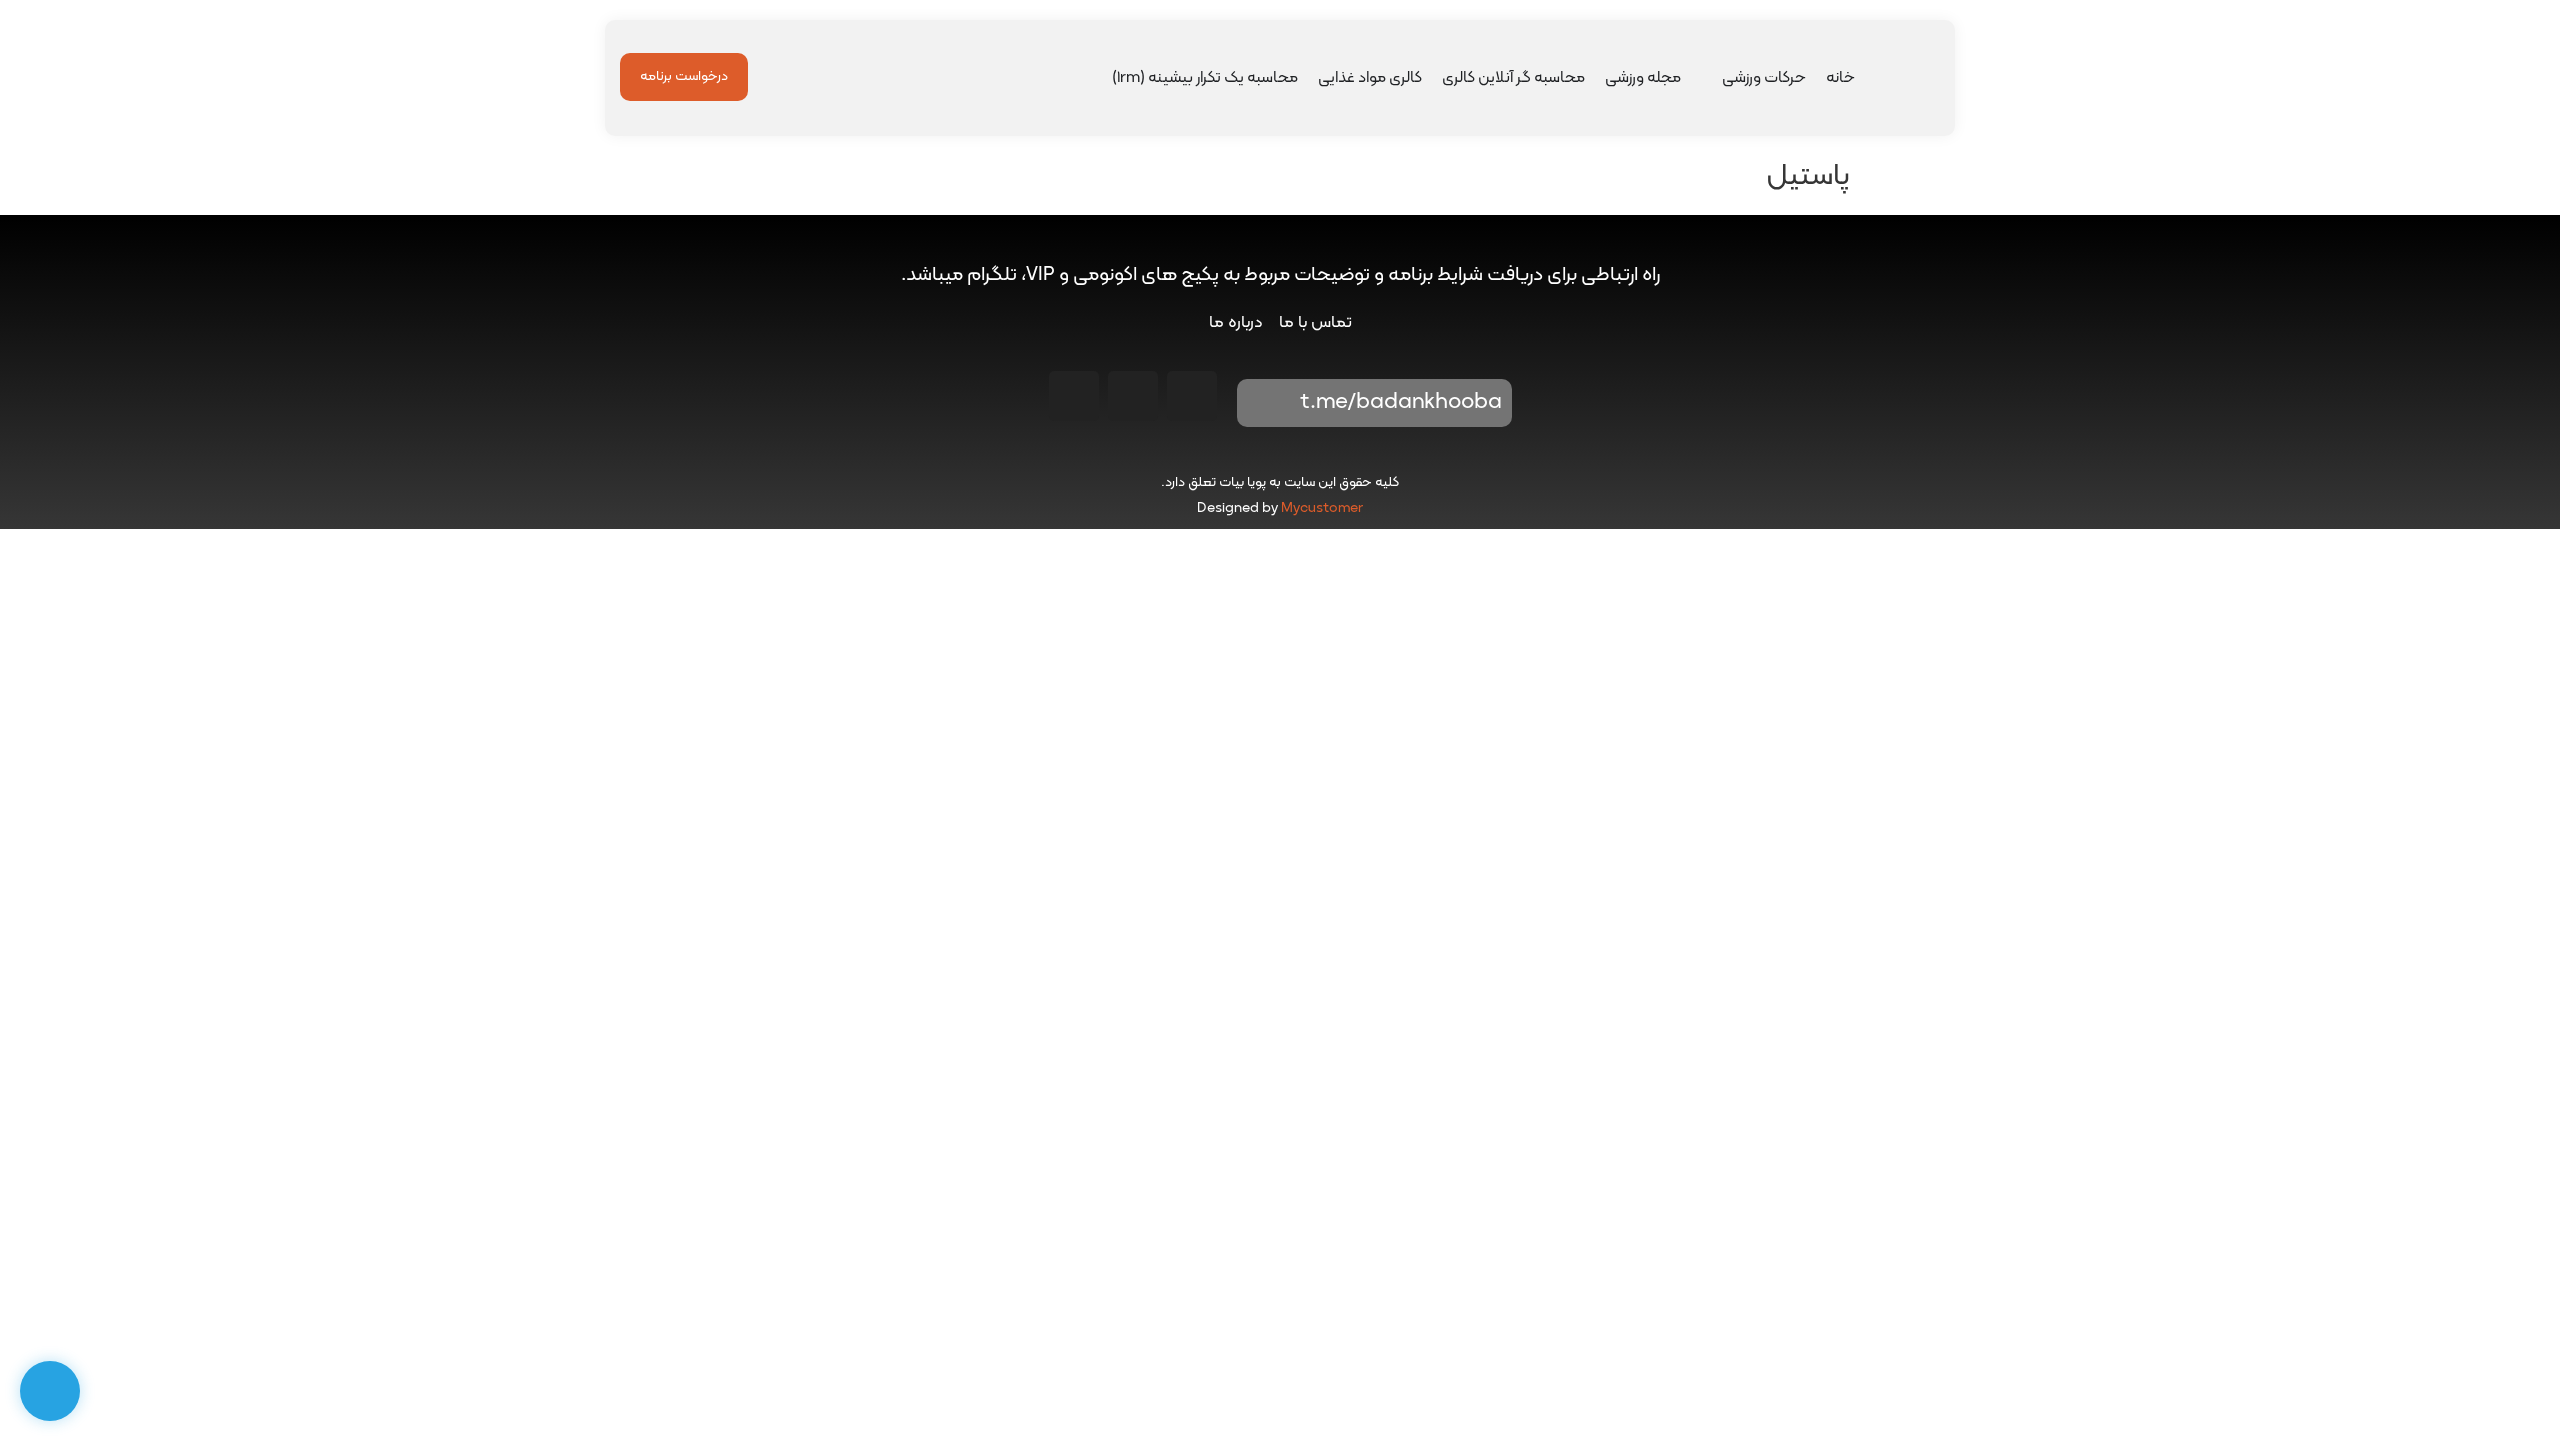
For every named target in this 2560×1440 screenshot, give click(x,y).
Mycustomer (1322, 508)
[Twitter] (1074, 396)
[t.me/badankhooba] (1266, 403)
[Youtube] (1133, 396)
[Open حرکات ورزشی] (1709, 78)
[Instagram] (1192, 396)
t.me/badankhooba (1401, 402)
